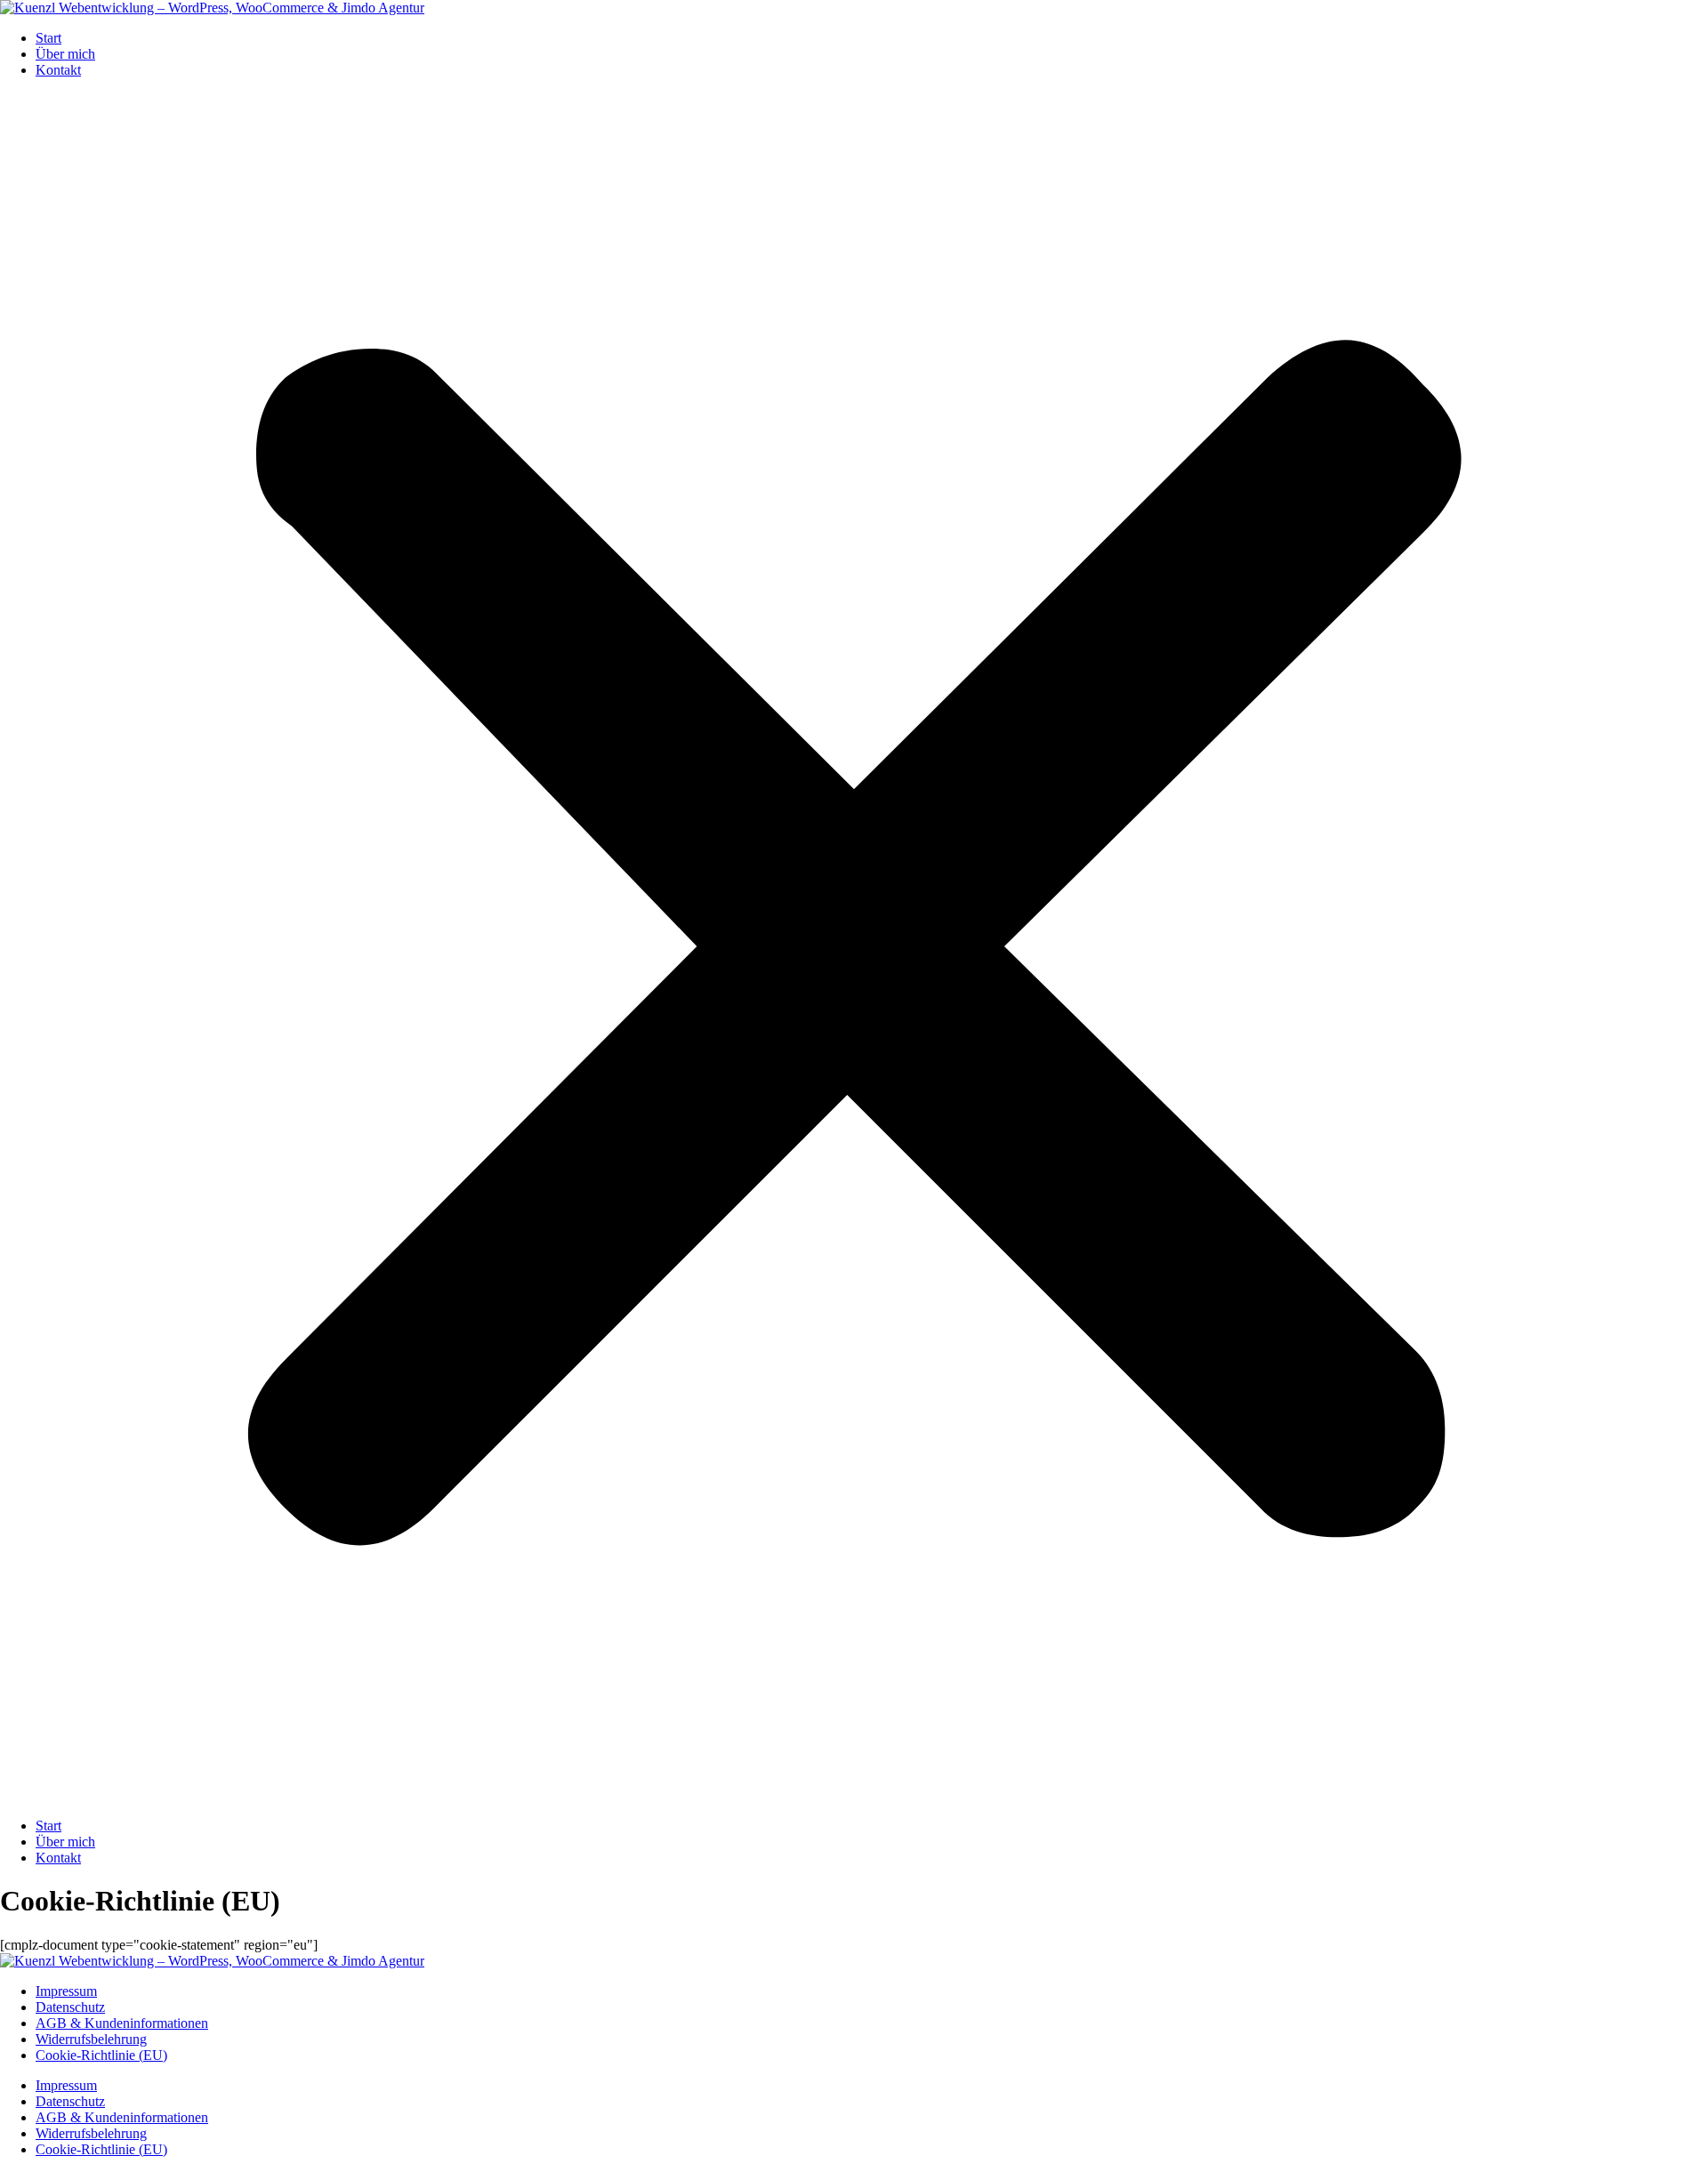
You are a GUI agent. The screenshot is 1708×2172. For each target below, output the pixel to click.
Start (48, 38)
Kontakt (58, 70)
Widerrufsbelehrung (91, 2039)
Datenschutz (70, 2007)
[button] (854, 948)
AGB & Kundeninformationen (122, 2023)
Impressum (66, 1991)
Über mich (65, 54)
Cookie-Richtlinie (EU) (101, 2055)
